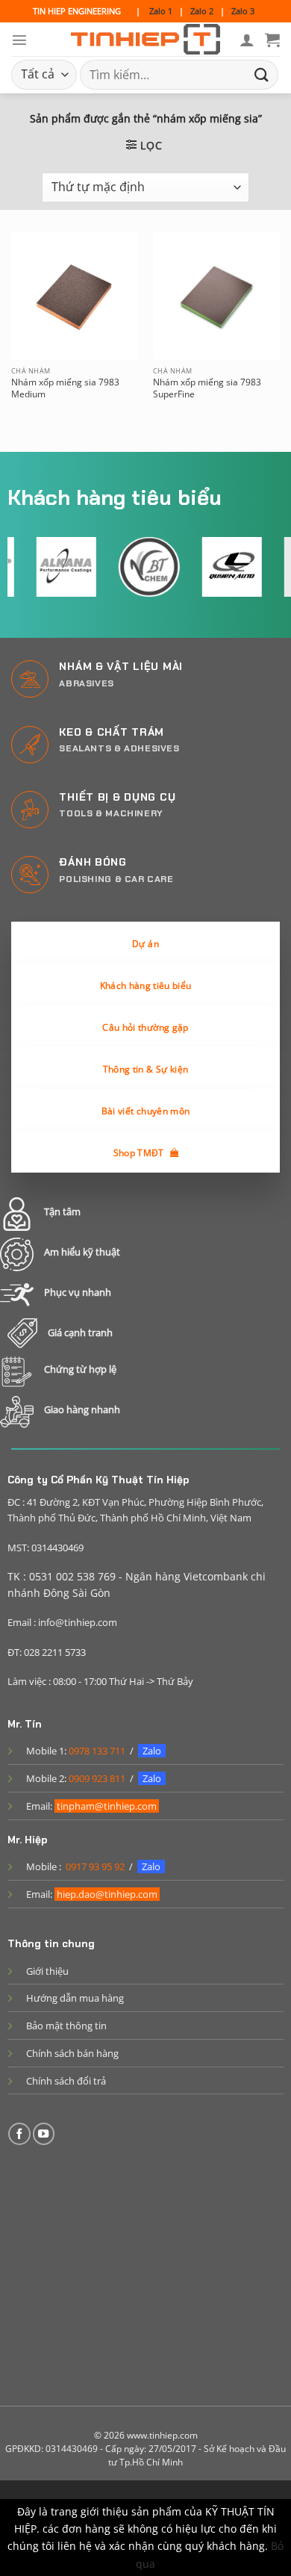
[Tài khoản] (247, 40)
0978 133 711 (97, 1751)
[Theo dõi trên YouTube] (44, 2134)
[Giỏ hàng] (272, 40)
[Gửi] (262, 74)
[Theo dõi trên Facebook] (19, 2134)
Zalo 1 (161, 11)
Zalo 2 (202, 11)
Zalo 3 (243, 11)
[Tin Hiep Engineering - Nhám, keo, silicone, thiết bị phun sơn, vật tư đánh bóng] (145, 40)
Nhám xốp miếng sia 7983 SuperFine (207, 388)
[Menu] (19, 40)
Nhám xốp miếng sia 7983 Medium (65, 388)
